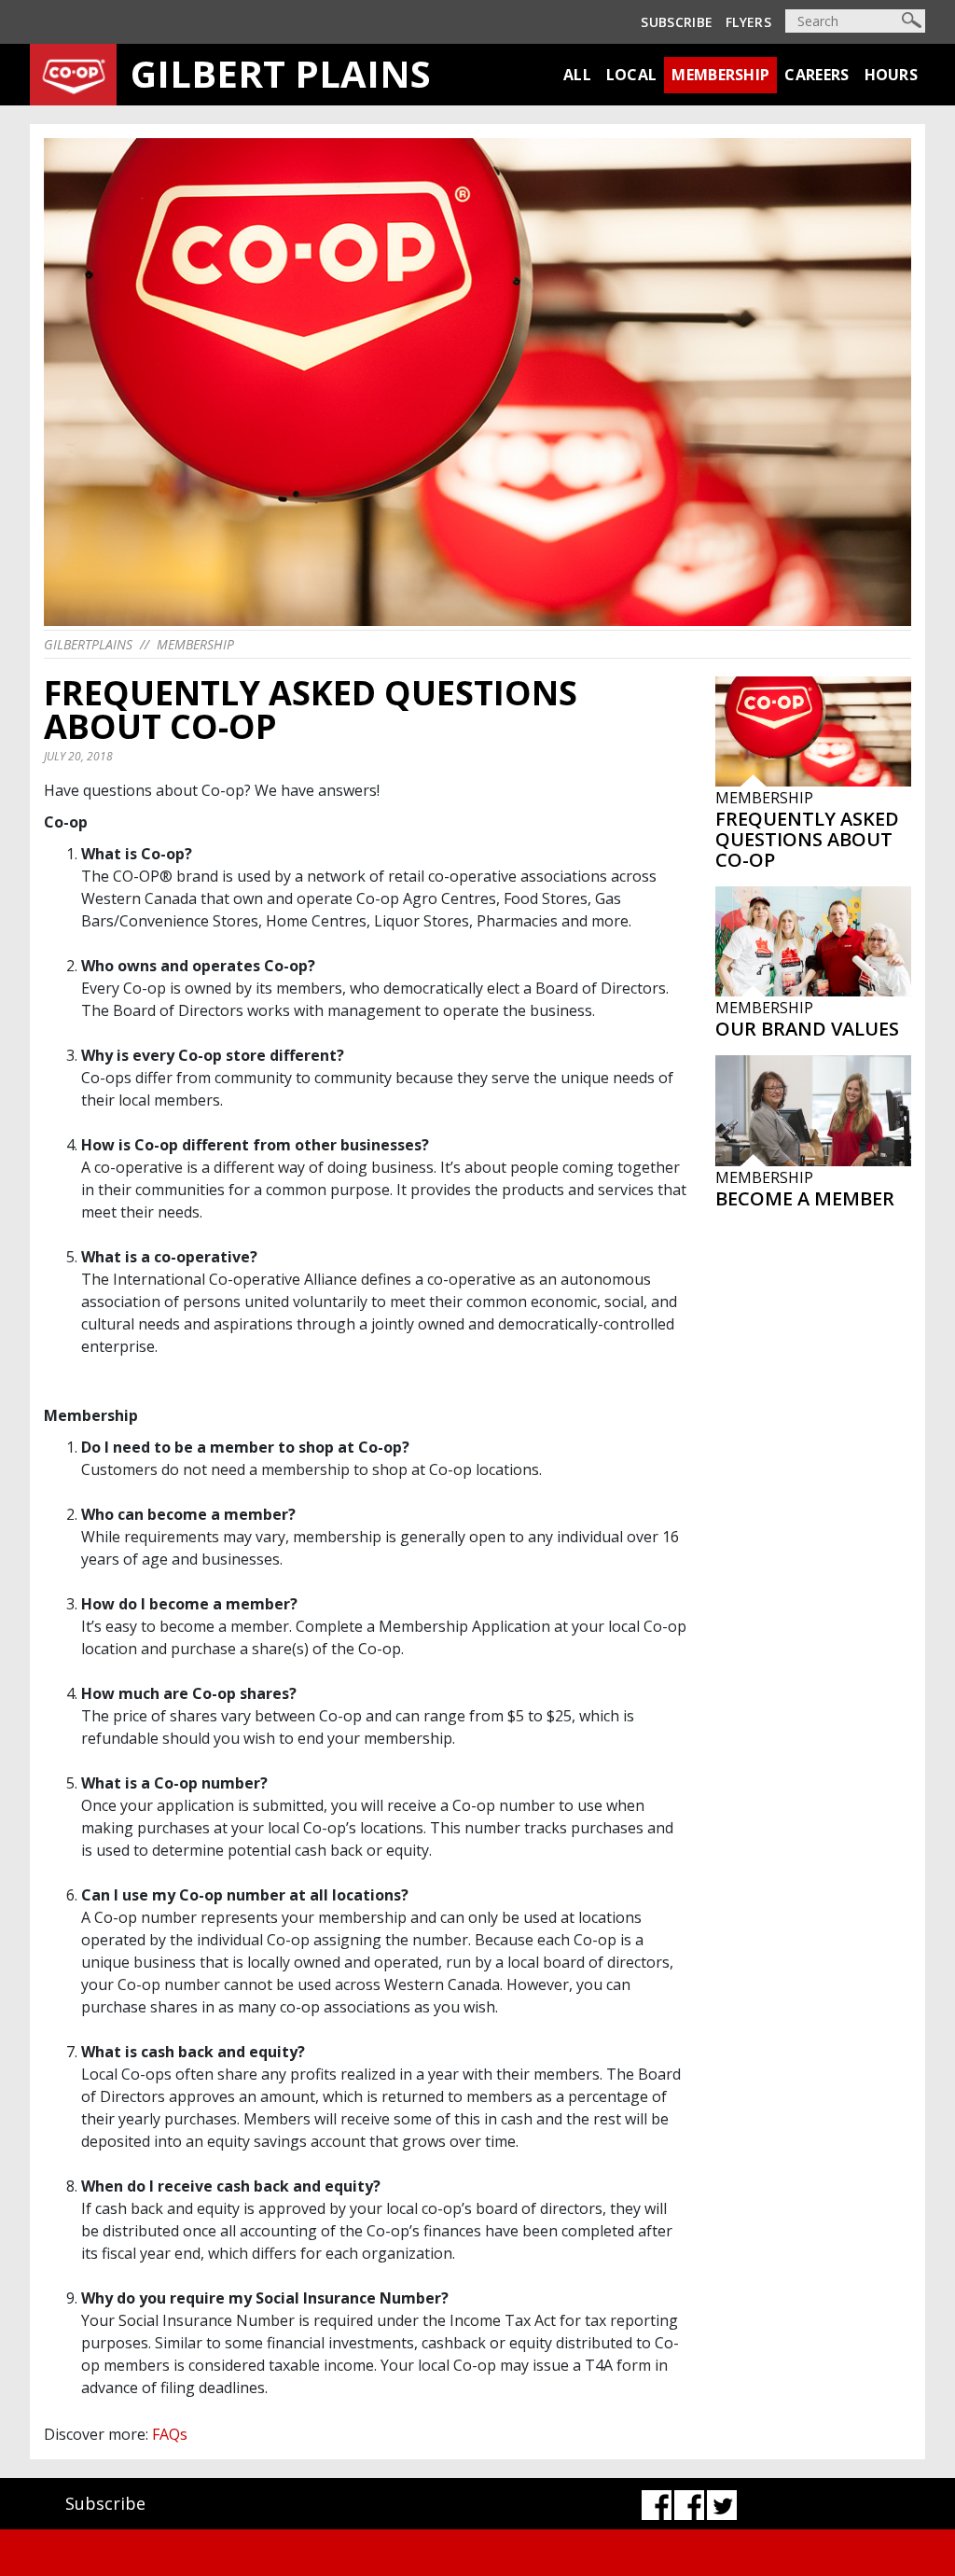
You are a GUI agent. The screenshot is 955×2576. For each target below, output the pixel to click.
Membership (720, 75)
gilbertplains (88, 644)
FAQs (170, 2434)
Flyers (748, 22)
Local (632, 75)
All (577, 75)
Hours (892, 75)
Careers (817, 75)
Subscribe (677, 22)
